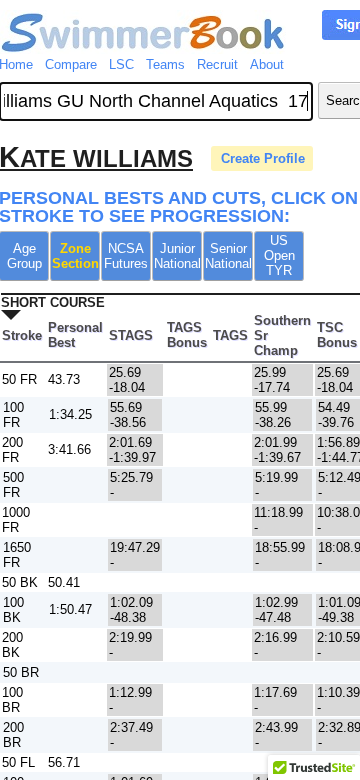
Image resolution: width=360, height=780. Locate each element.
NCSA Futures (126, 256)
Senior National (228, 256)
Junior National (177, 256)
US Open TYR (279, 255)
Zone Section (75, 256)
